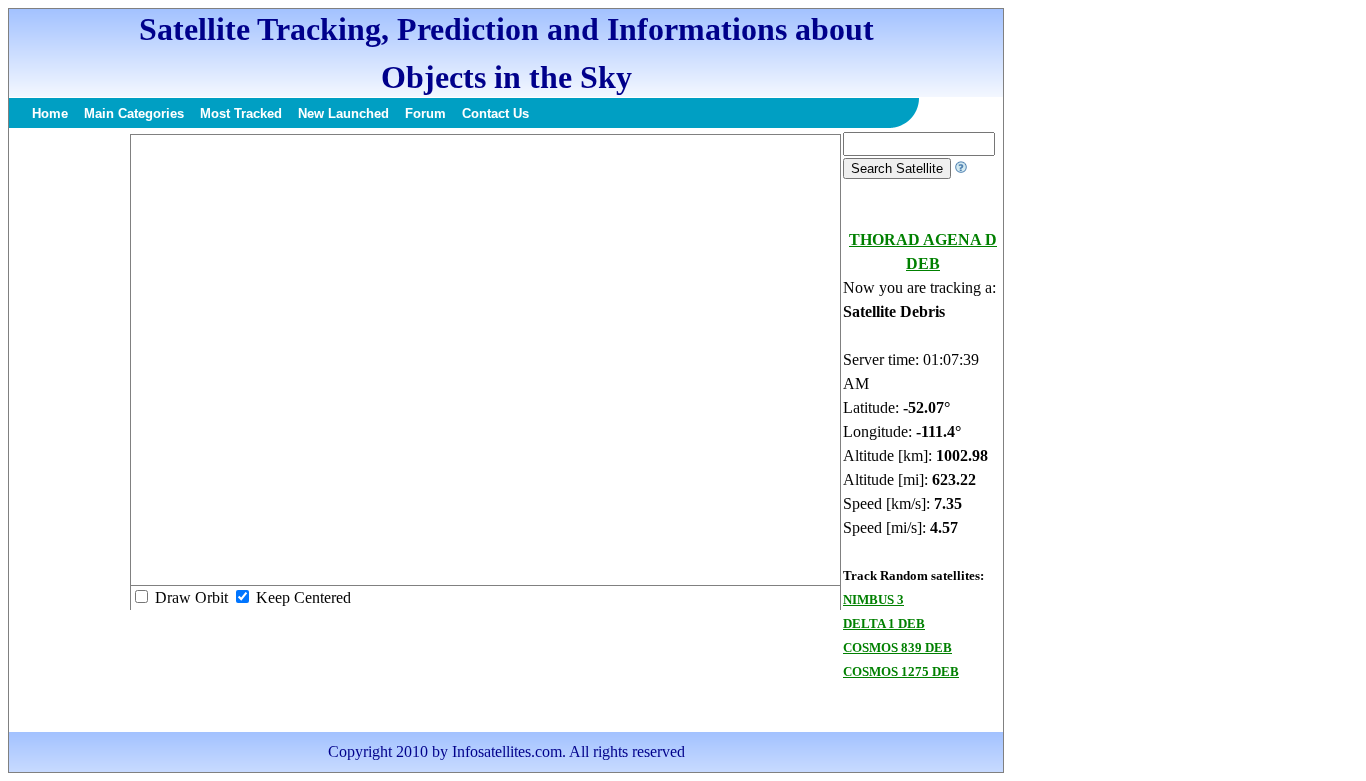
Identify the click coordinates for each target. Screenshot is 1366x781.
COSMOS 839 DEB (897, 647)
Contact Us (495, 113)
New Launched (343, 113)
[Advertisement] (69, 432)
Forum (425, 113)
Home (50, 113)
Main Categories (134, 113)
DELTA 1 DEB (884, 623)
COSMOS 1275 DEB (901, 671)
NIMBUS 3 (873, 599)
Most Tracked (241, 113)
